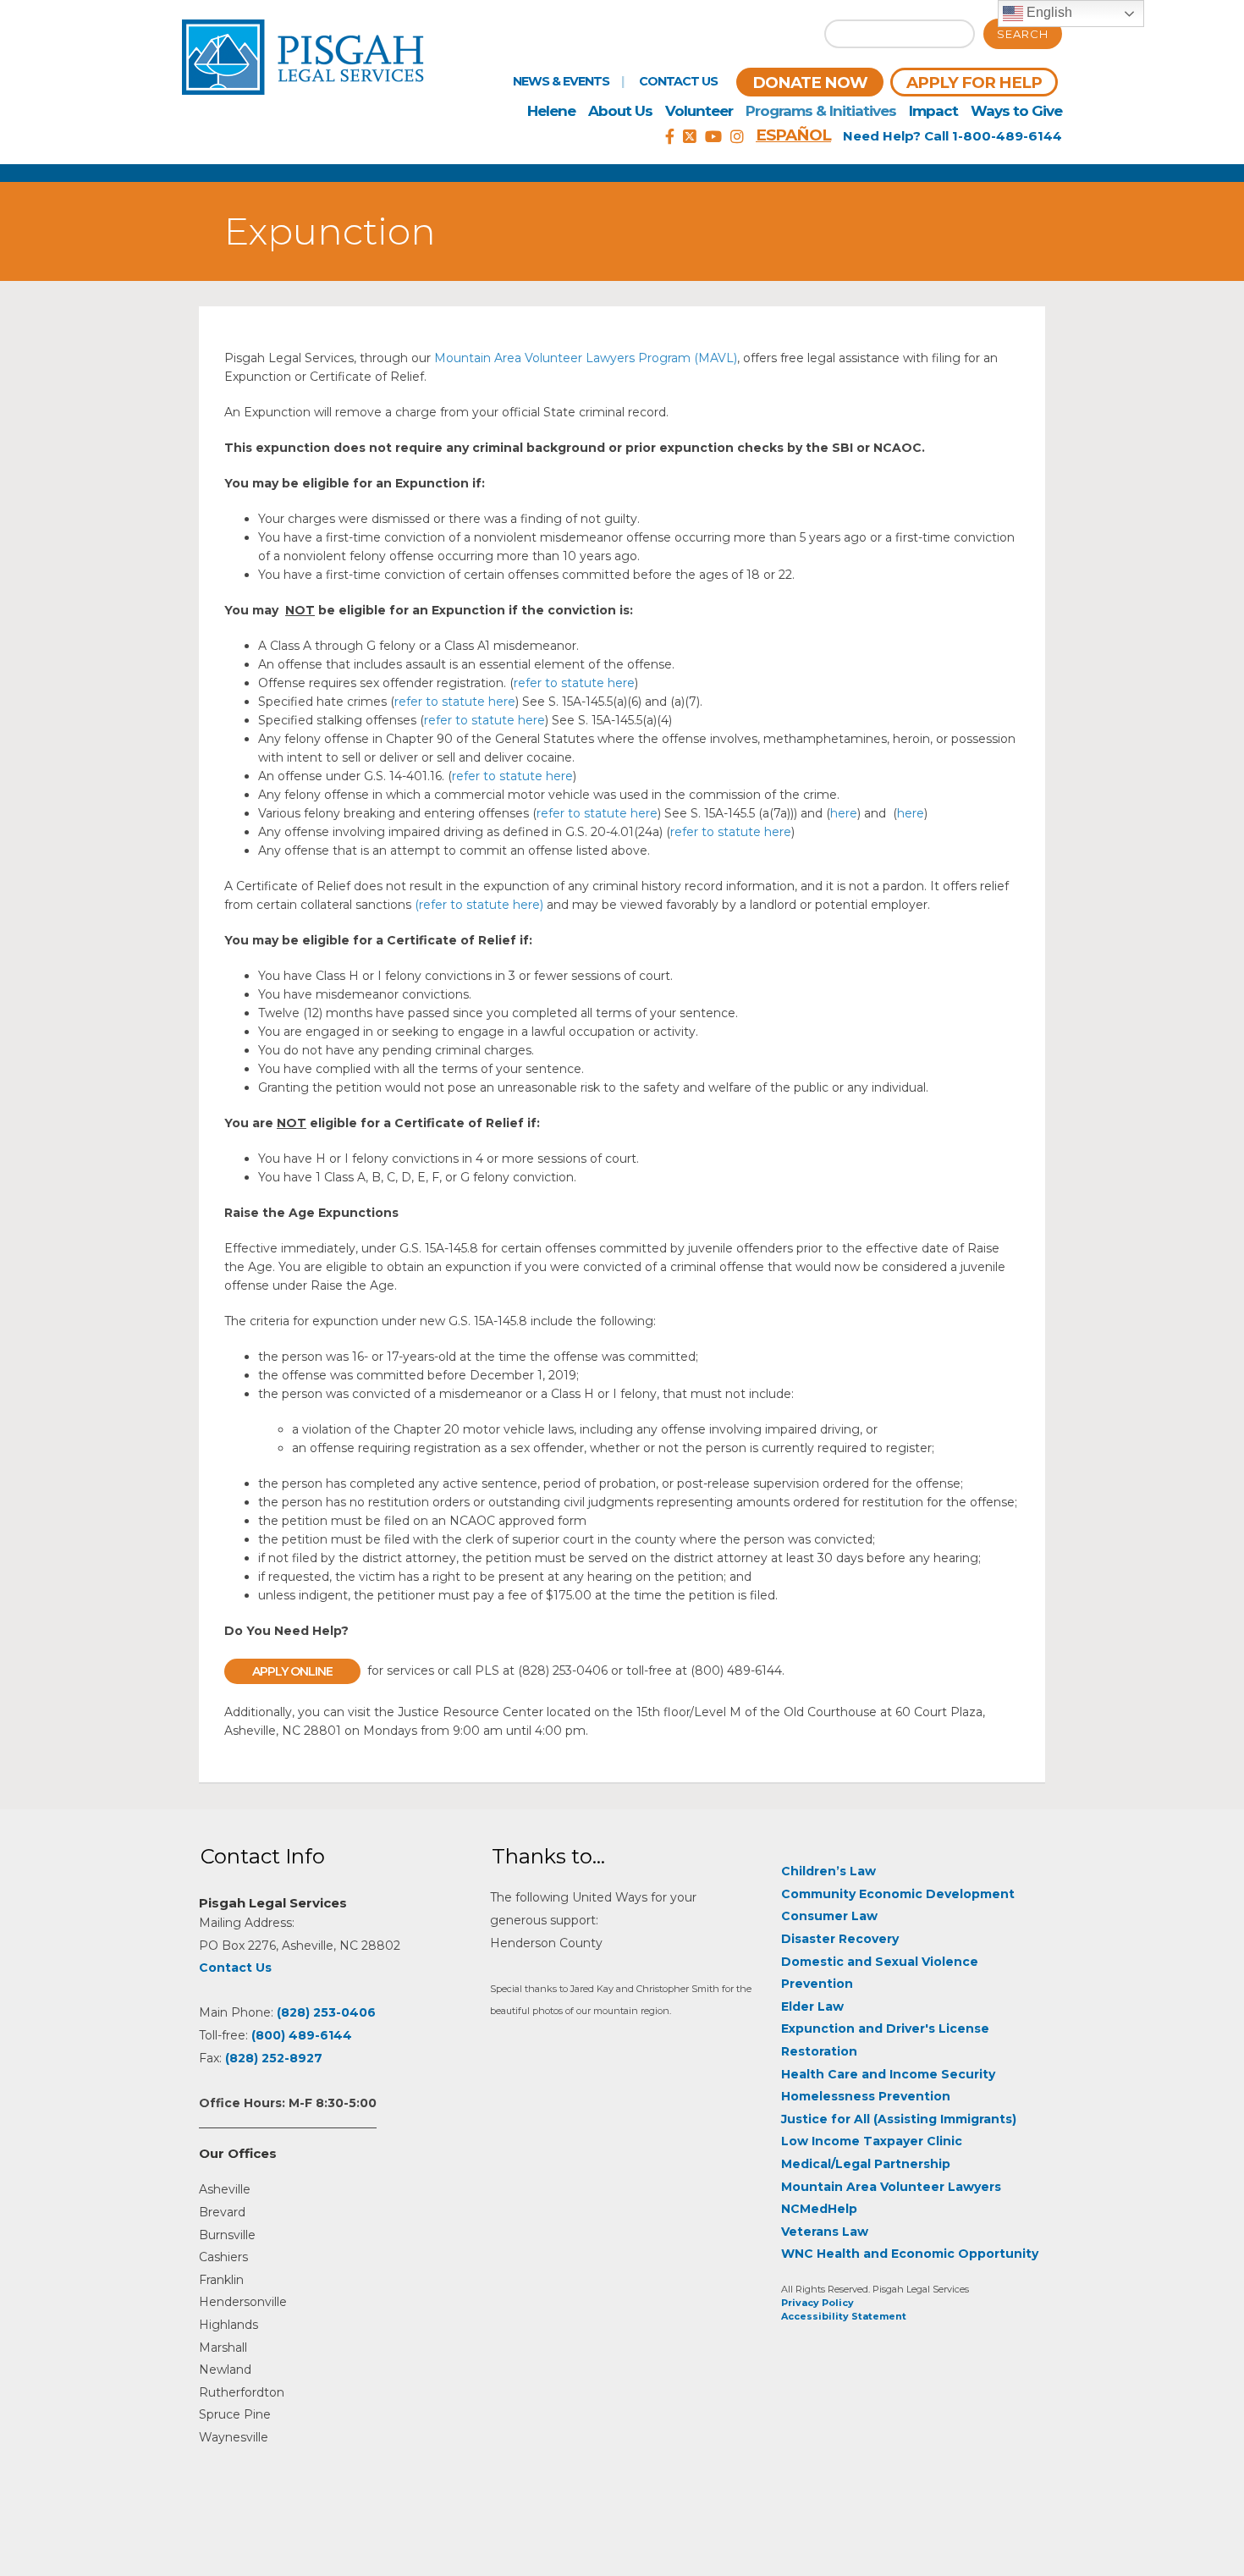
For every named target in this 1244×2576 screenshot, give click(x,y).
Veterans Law (825, 2232)
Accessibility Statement (844, 2316)
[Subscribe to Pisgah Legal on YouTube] (713, 137)
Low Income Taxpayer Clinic (872, 2141)
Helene (551, 111)
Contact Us (678, 81)
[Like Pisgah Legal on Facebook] (670, 137)
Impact (933, 111)
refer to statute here (574, 683)
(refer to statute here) (479, 905)
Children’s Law (828, 1871)
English (1048, 12)
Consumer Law (829, 1916)
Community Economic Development (898, 1894)
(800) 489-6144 (302, 2035)
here (844, 813)
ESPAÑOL (793, 135)
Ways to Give (1016, 111)
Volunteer (699, 111)
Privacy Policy (817, 2303)
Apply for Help (974, 83)
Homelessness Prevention (866, 2096)
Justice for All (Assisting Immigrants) (899, 2119)
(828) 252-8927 (274, 2058)
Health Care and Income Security (888, 2074)
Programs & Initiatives (821, 111)
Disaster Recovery (840, 1939)
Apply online (292, 1671)
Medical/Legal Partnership (866, 2164)
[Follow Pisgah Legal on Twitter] (690, 137)
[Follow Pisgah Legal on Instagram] (737, 137)
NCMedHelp (819, 2209)
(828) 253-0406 (326, 2012)
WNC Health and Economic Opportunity (910, 2254)
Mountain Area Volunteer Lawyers (891, 2187)
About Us (620, 111)
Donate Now (810, 83)
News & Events (561, 81)
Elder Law (812, 2006)
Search (1023, 34)
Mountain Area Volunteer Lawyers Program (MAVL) (586, 358)
